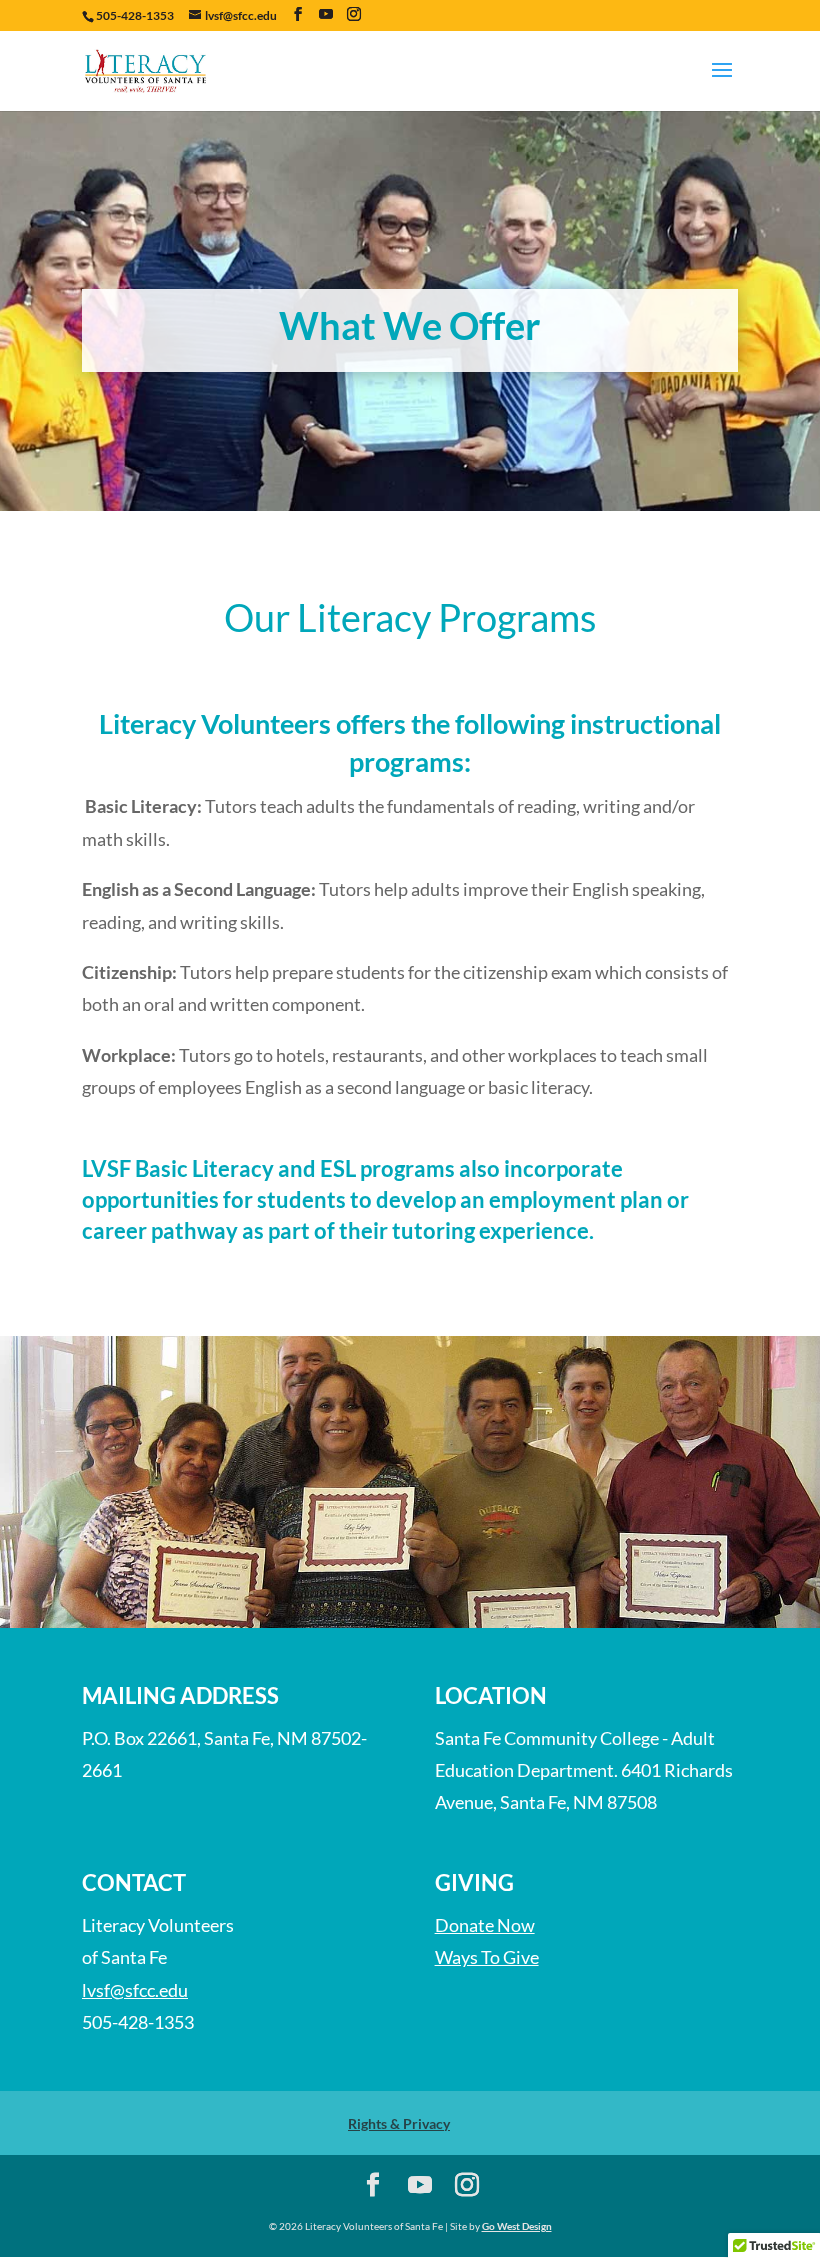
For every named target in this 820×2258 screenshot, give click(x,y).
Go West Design (517, 2226)
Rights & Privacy (399, 2123)
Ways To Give (487, 1957)
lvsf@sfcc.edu (135, 1990)
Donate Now (485, 1925)
